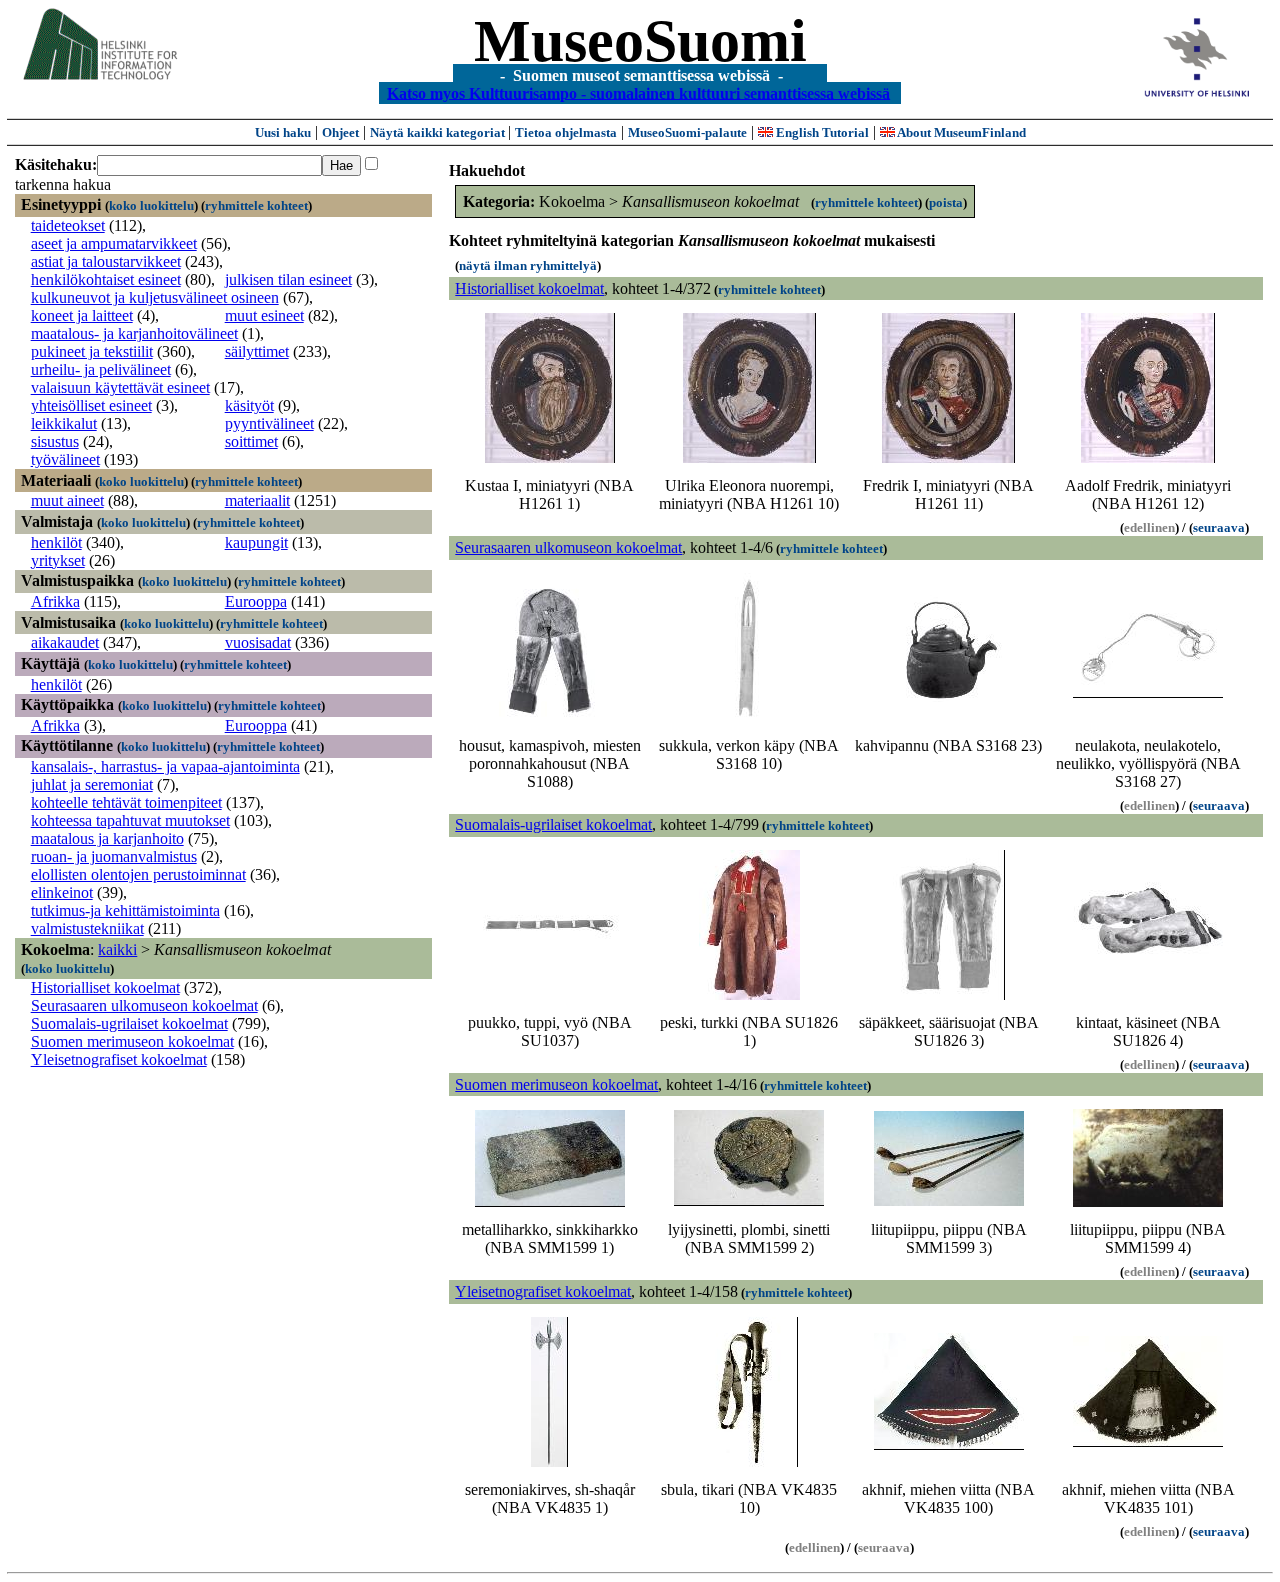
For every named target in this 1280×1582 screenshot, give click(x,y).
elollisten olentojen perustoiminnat (138, 874)
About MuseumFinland (960, 132)
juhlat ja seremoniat (92, 784)
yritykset (58, 560)
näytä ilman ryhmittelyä (528, 265)
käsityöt (249, 405)
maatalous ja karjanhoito (107, 838)
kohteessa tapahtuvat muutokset (130, 820)
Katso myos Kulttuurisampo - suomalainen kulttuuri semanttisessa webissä (638, 92)
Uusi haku (283, 132)
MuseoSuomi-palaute (687, 132)
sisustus (55, 441)
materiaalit (257, 500)
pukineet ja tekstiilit (92, 351)
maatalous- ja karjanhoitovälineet (134, 333)
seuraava (1219, 527)
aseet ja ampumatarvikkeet (114, 243)
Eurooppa (256, 601)
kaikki (117, 949)
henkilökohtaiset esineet (106, 279)
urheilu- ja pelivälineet (101, 369)
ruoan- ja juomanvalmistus (114, 856)
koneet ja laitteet (82, 315)
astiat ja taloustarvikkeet (106, 261)
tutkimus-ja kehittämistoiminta (125, 910)
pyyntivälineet (269, 423)
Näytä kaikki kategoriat (439, 132)
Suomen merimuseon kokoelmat (132, 1041)
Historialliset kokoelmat (105, 987)
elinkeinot (62, 892)
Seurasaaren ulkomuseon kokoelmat (144, 1005)
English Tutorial (821, 132)
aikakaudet (65, 642)
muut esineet (264, 315)
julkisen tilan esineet (288, 279)
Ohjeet (340, 132)
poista (946, 202)
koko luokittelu (151, 205)
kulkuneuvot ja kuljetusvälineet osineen (155, 297)
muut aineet (67, 500)
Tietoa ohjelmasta (566, 132)
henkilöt (56, 542)
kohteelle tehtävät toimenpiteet (126, 802)
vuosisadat (258, 642)
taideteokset (68, 225)
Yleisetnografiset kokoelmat (119, 1059)
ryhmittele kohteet (256, 205)
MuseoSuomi (640, 41)
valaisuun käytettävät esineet (120, 387)
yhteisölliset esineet (91, 405)
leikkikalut (64, 423)
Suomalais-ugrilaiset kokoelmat (129, 1023)
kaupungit (256, 542)
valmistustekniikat (87, 928)
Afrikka (55, 601)
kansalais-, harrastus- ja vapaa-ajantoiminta (165, 766)
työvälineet (65, 459)
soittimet (251, 441)
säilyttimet (257, 351)
